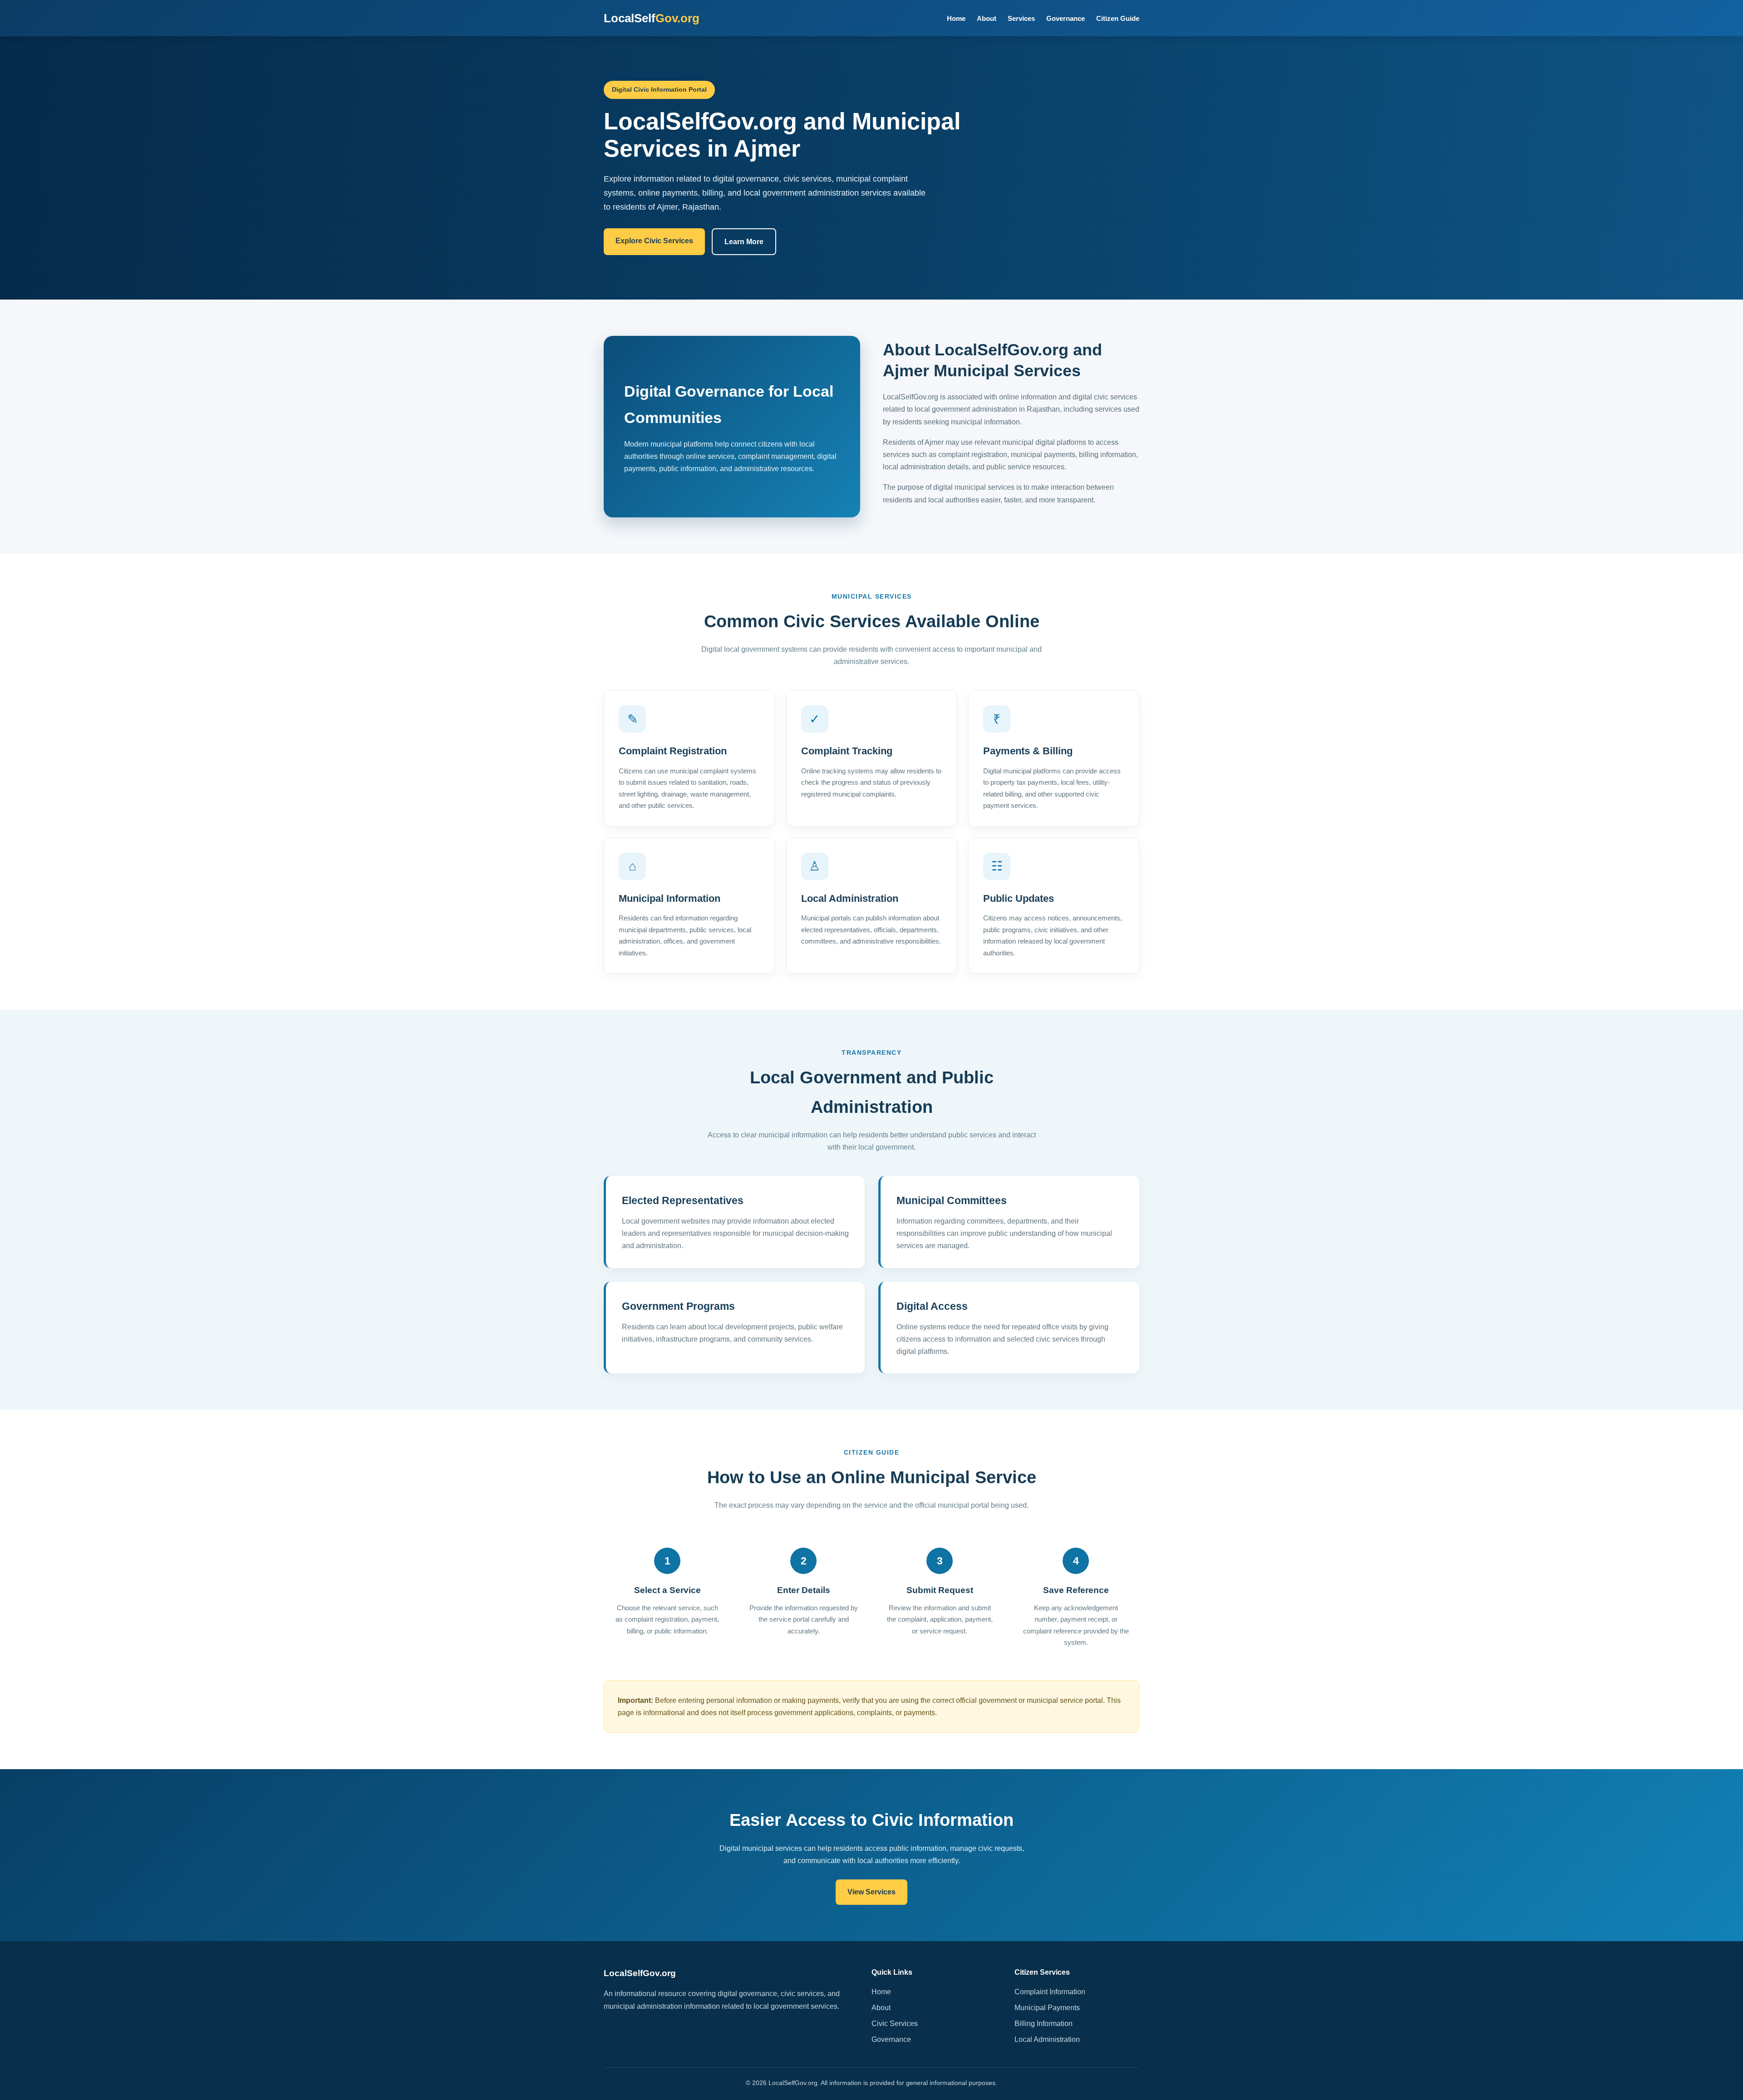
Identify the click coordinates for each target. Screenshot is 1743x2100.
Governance (1066, 18)
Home (956, 18)
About (987, 18)
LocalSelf (652, 18)
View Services (871, 1892)
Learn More (744, 242)
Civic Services (895, 2024)
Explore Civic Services (654, 241)
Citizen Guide (1118, 18)
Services (1021, 18)
